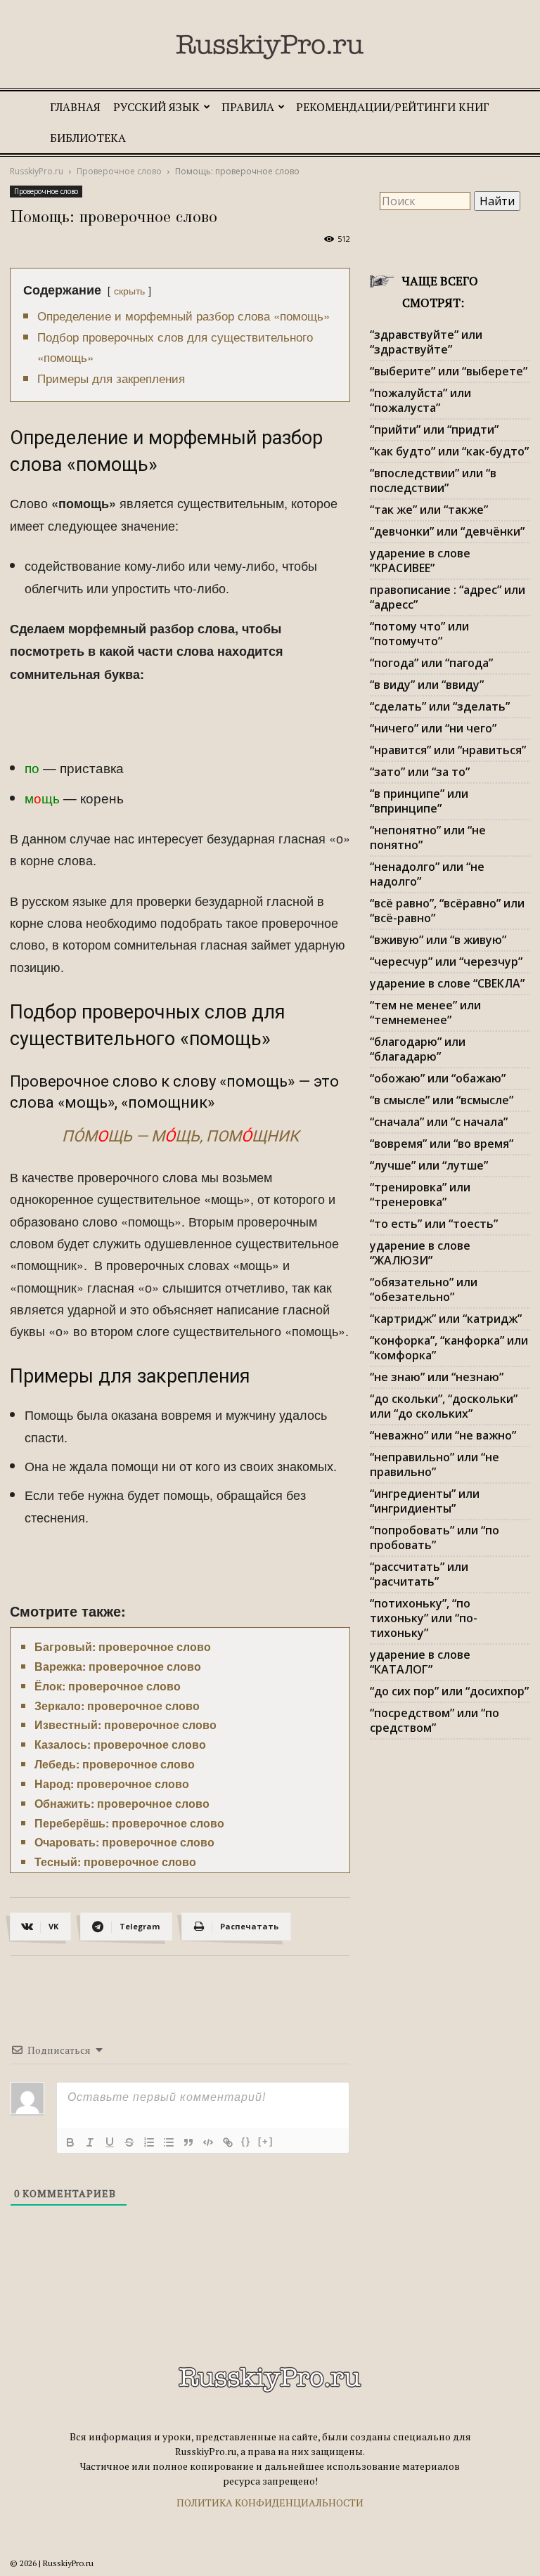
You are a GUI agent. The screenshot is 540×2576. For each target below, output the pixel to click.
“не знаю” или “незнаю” (437, 1377)
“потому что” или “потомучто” (419, 634)
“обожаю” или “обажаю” (438, 1078)
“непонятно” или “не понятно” (428, 837)
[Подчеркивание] (110, 2142)
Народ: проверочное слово (112, 1784)
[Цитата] (188, 2142)
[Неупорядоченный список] (169, 2142)
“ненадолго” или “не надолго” (427, 874)
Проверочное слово (119, 171)
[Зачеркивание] (129, 2142)
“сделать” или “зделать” (440, 706)
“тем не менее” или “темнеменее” (425, 1012)
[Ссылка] (228, 2142)
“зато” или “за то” (420, 772)
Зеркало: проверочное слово (117, 1706)
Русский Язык (156, 107)
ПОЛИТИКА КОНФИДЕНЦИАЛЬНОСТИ (270, 2503)
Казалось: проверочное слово (120, 1744)
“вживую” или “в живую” (438, 940)
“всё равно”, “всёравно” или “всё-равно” (447, 911)
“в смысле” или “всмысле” (442, 1100)
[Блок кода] (208, 2142)
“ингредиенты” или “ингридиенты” (425, 1501)
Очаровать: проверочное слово (124, 1842)
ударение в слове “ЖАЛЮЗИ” (420, 1253)
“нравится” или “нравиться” (448, 750)
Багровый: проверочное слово (123, 1646)
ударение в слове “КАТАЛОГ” (420, 1662)
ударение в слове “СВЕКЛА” (447, 983)
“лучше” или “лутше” (429, 1165)
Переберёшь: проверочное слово (129, 1823)
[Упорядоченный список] (149, 2142)
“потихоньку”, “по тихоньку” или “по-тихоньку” (424, 1618)
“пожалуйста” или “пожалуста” (420, 400)
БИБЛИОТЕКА (88, 138)
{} (246, 2141)
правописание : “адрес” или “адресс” (448, 597)
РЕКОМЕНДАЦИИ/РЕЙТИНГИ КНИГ (393, 107)
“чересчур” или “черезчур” (446, 962)
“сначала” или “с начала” (439, 1122)
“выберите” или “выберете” (449, 371)
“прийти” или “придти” (434, 429)
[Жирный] (70, 2142)
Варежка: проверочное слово (118, 1666)
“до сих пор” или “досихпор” (449, 1691)
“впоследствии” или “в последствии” (433, 480)
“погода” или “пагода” (431, 663)
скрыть (129, 290)
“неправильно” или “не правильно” (435, 1464)
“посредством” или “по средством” (435, 1720)
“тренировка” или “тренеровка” (420, 1195)
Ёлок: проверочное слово (108, 1686)
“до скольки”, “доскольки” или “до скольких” (444, 1406)
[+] (266, 2141)
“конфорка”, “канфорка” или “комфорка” (449, 1348)
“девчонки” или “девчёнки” (447, 531)
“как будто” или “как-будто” (449, 451)
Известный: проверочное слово (126, 1724)
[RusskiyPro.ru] (270, 47)
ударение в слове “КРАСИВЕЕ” (420, 561)
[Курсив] (90, 2142)
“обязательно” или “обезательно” (424, 1289)
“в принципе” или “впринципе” (419, 801)
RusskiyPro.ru (37, 171)
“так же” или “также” (429, 510)
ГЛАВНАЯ (75, 107)
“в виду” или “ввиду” (427, 685)
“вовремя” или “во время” (442, 1144)
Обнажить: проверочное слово (122, 1803)
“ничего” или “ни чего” (433, 728)
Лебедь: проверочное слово (115, 1764)
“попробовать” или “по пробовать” (435, 1538)
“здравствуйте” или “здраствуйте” (426, 342)
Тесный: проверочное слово (115, 1862)
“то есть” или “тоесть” (434, 1224)
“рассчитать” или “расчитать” (419, 1574)
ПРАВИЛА (248, 107)
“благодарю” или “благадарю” (418, 1049)
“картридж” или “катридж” (446, 1319)
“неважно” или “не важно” (443, 1435)
